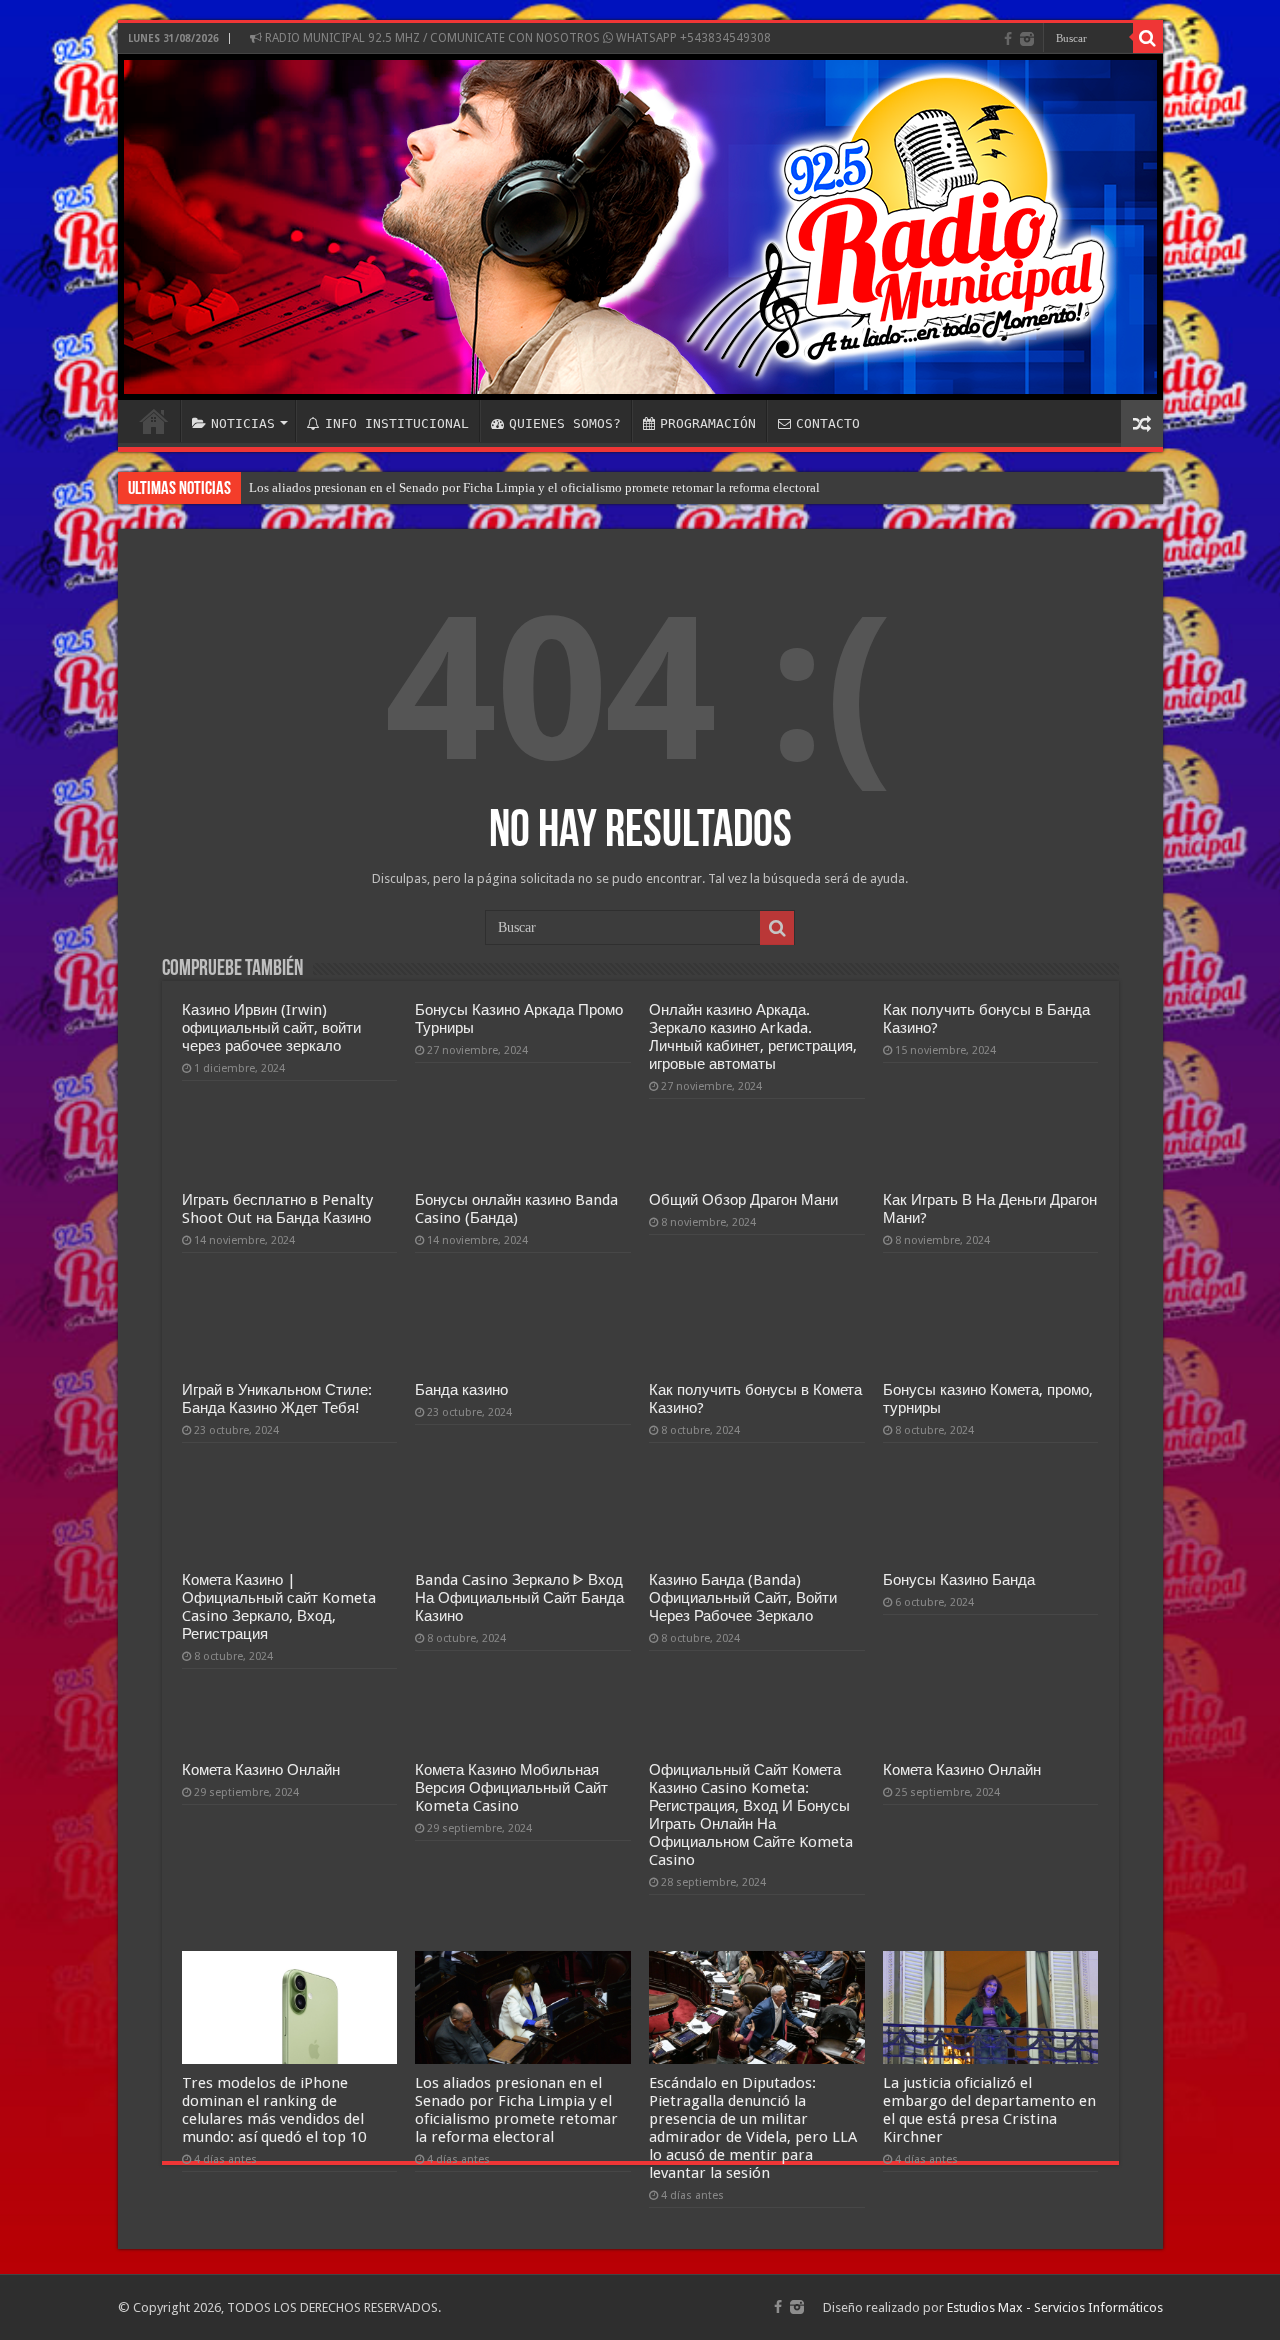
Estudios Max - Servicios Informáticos (1055, 2307)
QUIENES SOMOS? (565, 423)
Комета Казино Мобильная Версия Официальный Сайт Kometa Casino (511, 1788)
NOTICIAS (243, 423)
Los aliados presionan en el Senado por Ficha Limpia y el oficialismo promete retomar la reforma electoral (534, 487)
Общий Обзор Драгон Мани (743, 1200)
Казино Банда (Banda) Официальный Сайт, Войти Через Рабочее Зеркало (743, 1598)
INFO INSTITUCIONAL (397, 423)
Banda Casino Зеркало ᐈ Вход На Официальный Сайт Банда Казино (519, 1598)
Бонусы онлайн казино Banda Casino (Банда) (516, 1209)
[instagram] (1027, 39)
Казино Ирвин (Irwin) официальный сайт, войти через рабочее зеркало (271, 1028)
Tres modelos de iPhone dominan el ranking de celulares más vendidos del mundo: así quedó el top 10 (274, 2110)
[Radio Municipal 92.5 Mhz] (640, 227)
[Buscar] (1148, 38)
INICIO (154, 421)
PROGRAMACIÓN (708, 423)
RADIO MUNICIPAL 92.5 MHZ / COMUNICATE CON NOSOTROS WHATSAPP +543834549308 (516, 38)
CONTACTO (828, 423)
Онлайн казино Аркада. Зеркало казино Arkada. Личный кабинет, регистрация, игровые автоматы (753, 1037)
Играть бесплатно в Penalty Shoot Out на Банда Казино (277, 1209)
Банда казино (461, 1390)
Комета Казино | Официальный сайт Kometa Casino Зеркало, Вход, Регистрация (279, 1607)
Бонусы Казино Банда (959, 1580)
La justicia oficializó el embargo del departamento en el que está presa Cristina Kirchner (989, 2110)
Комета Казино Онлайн (261, 1770)
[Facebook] (1008, 39)
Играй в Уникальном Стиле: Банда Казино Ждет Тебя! (277, 1399)
